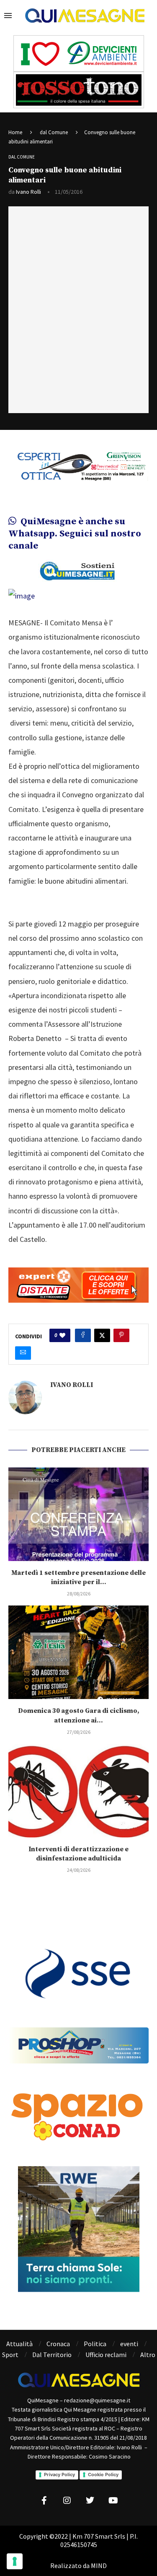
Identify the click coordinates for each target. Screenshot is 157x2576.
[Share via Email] (23, 1353)
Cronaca (58, 2344)
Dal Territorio (52, 2355)
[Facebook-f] (44, 2501)
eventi (129, 2344)
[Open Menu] (8, 16)
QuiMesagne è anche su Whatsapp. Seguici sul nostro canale (75, 533)
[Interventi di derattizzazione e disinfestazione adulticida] (78, 1791)
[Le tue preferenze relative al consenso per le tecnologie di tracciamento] (15, 2561)
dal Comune (54, 132)
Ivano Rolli (28, 192)
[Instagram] (67, 2501)
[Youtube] (113, 2501)
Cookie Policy (103, 2475)
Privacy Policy (59, 2475)
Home (15, 132)
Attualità (19, 2344)
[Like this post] (62, 1335)
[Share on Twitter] (102, 1335)
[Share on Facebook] (83, 1335)
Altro (148, 2355)
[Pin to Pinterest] (121, 1335)
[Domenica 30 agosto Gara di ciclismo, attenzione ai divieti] (78, 1652)
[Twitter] (90, 2501)
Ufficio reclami (106, 2355)
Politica (95, 2344)
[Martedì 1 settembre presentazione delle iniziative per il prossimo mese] (78, 1514)
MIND (99, 2566)
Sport (10, 2355)
